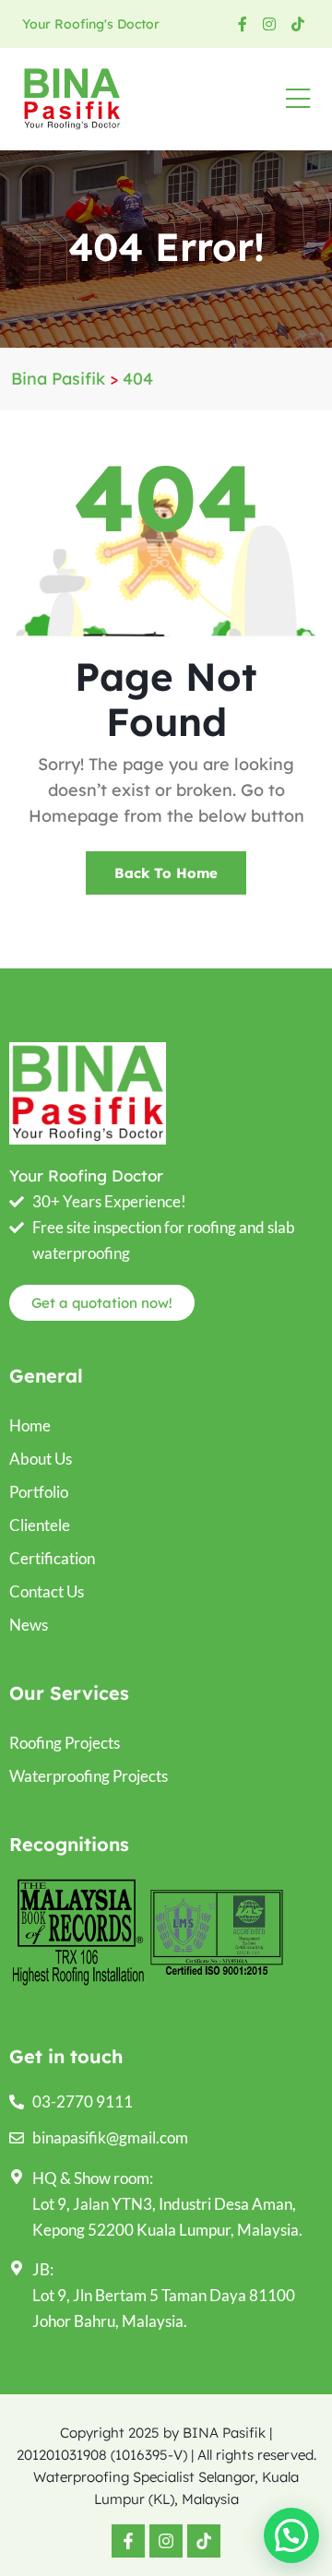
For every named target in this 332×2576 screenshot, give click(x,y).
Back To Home (166, 873)
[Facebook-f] (128, 2541)
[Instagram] (166, 2541)
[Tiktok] (204, 2541)
